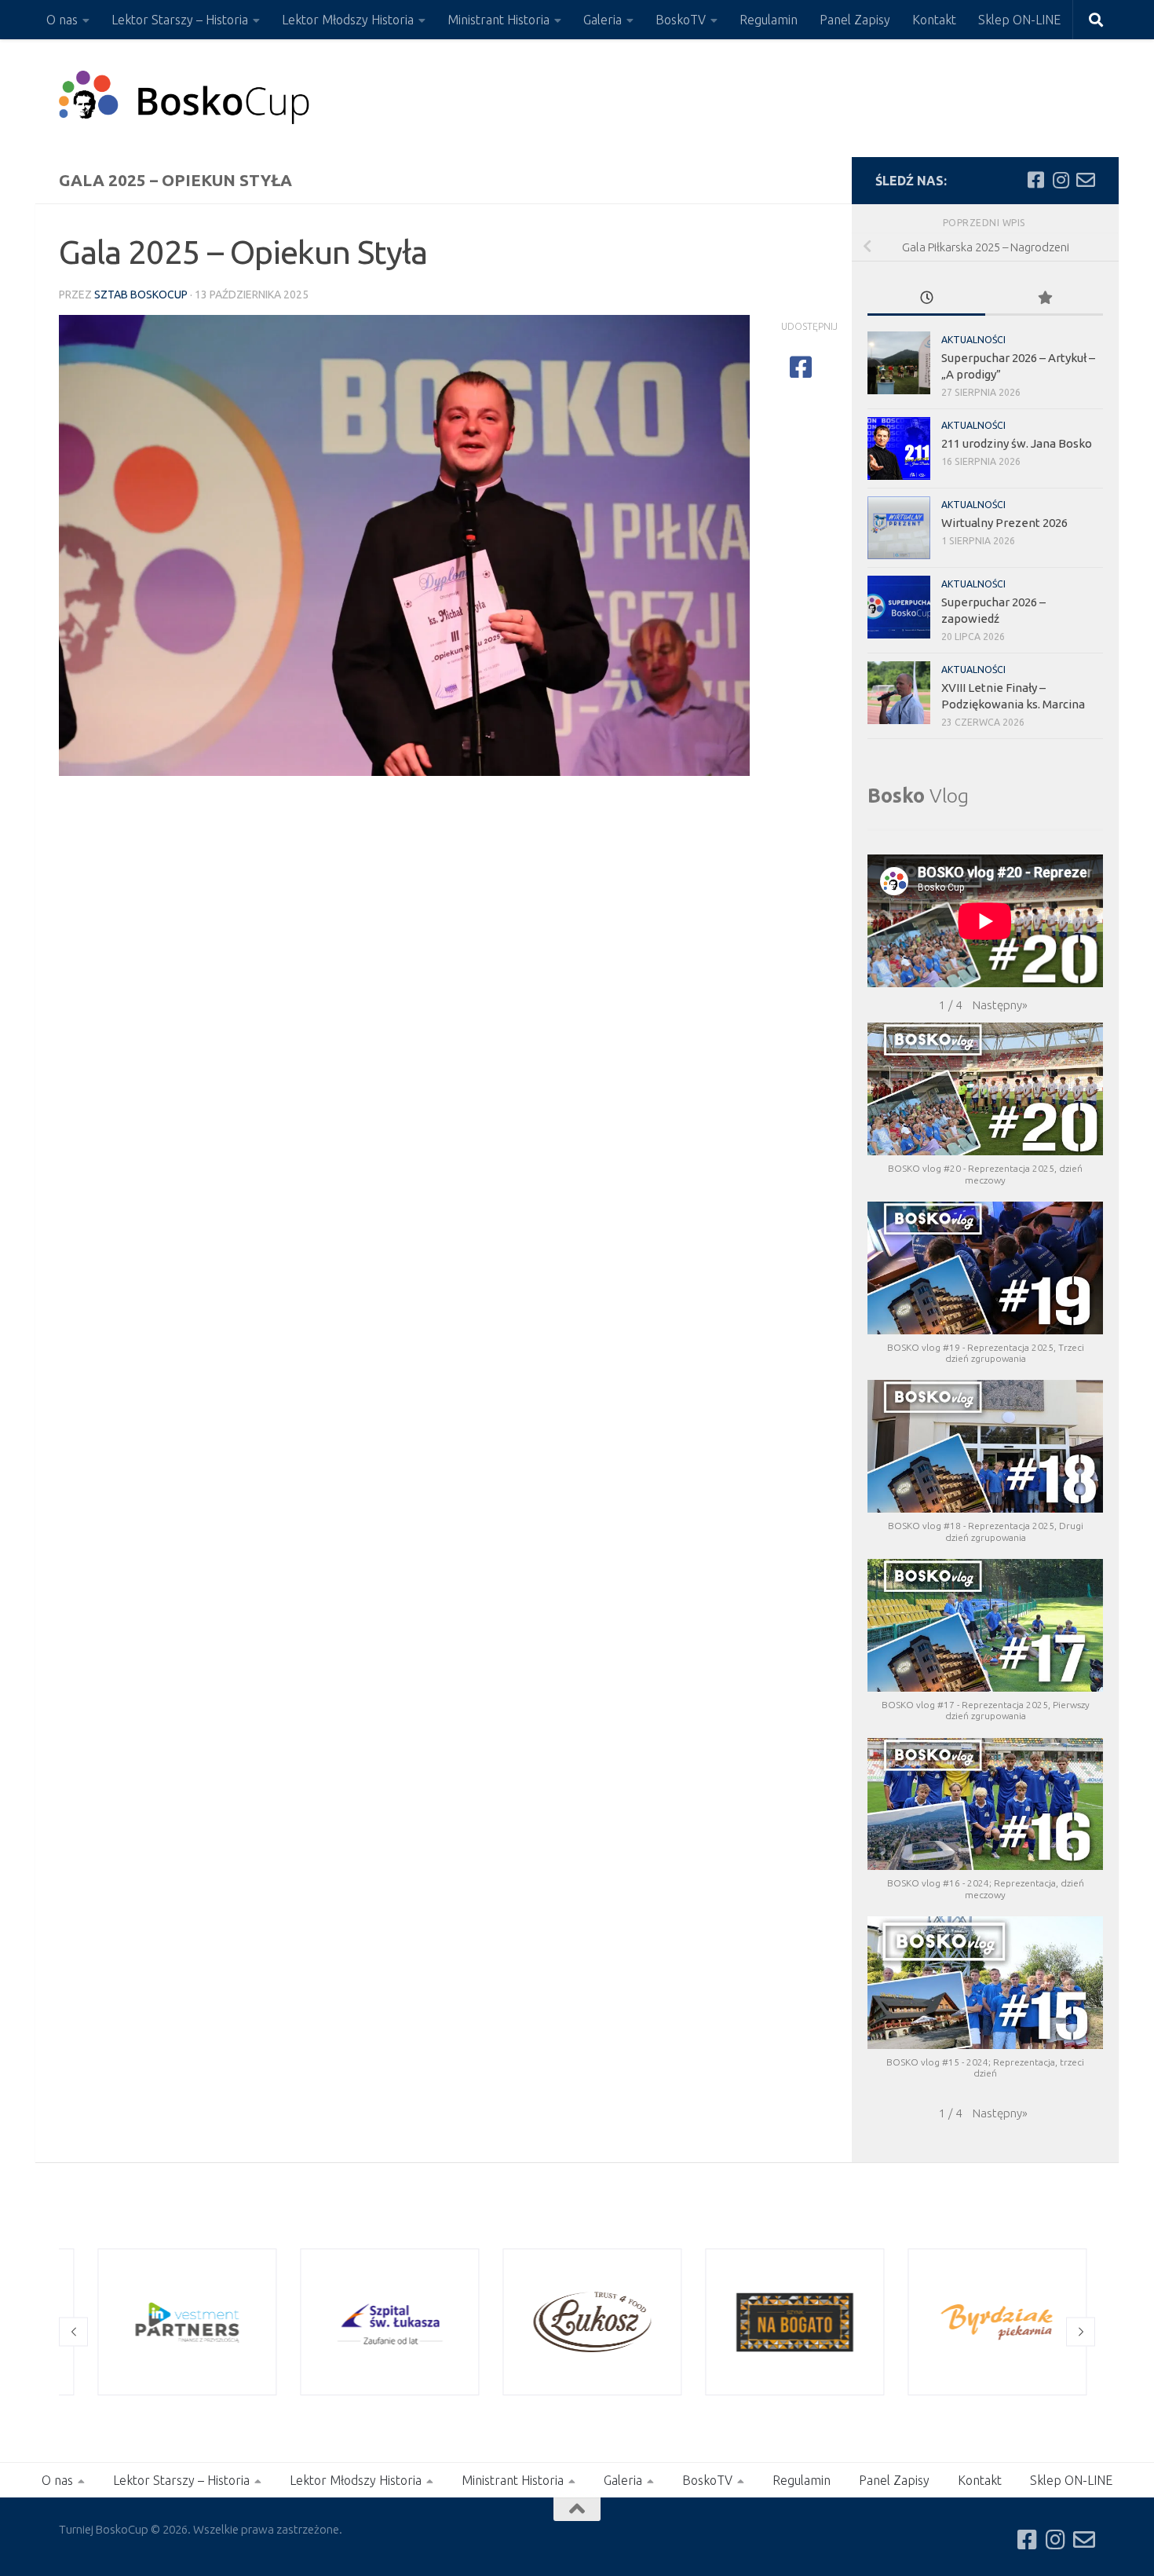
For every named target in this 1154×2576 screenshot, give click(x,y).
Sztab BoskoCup (141, 295)
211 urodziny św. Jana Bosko (1017, 443)
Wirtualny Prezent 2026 (1004, 523)
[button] (1000, 1005)
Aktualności (973, 340)
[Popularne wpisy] (1044, 299)
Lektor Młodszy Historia (348, 20)
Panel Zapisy (855, 20)
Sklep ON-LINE (1019, 20)
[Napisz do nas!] (1086, 180)
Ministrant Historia (498, 20)
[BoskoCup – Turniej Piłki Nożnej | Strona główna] (185, 98)
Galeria (603, 20)
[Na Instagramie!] (1061, 180)
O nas (62, 20)
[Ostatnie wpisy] (926, 299)
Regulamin (769, 20)
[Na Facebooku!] (1035, 180)
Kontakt (934, 20)
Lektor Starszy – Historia (180, 20)
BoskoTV (681, 20)
